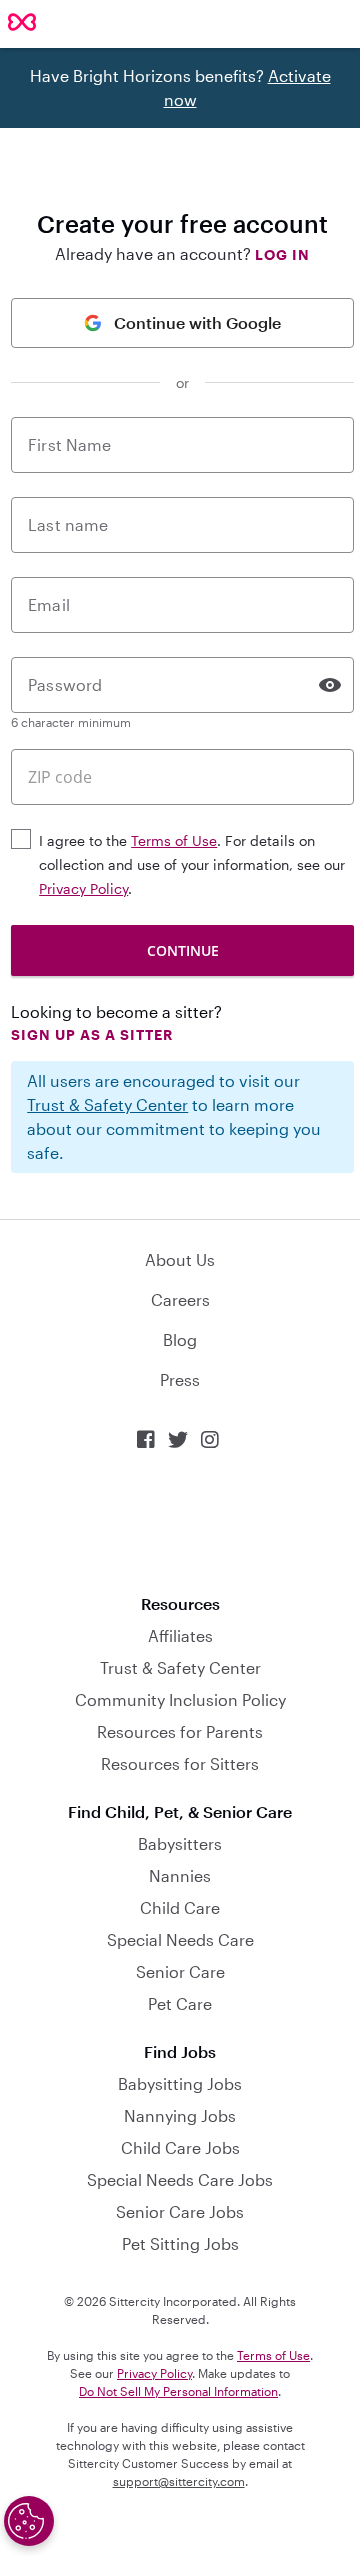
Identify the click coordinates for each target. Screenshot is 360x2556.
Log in (282, 254)
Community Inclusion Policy (180, 1699)
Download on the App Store (180, 1522)
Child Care (180, 1907)
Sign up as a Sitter (92, 1034)
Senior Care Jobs (180, 2211)
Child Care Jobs (180, 2147)
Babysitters (180, 1843)
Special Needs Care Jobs (180, 2179)
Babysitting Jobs (180, 2083)
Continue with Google (197, 322)
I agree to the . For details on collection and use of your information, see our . (192, 864)
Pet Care (180, 2003)
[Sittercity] (22, 23)
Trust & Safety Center (107, 1104)
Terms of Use (174, 840)
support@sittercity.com (179, 2481)
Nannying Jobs (180, 2115)
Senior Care (180, 1971)
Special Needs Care (180, 1939)
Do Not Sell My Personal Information (178, 2391)
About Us (180, 1259)
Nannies (180, 1875)
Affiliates (180, 1635)
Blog (180, 1339)
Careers (180, 1299)
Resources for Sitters (180, 1763)
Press (180, 1379)
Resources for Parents (180, 1731)
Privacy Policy (83, 888)
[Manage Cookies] (29, 2521)
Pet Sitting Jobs (180, 2243)
